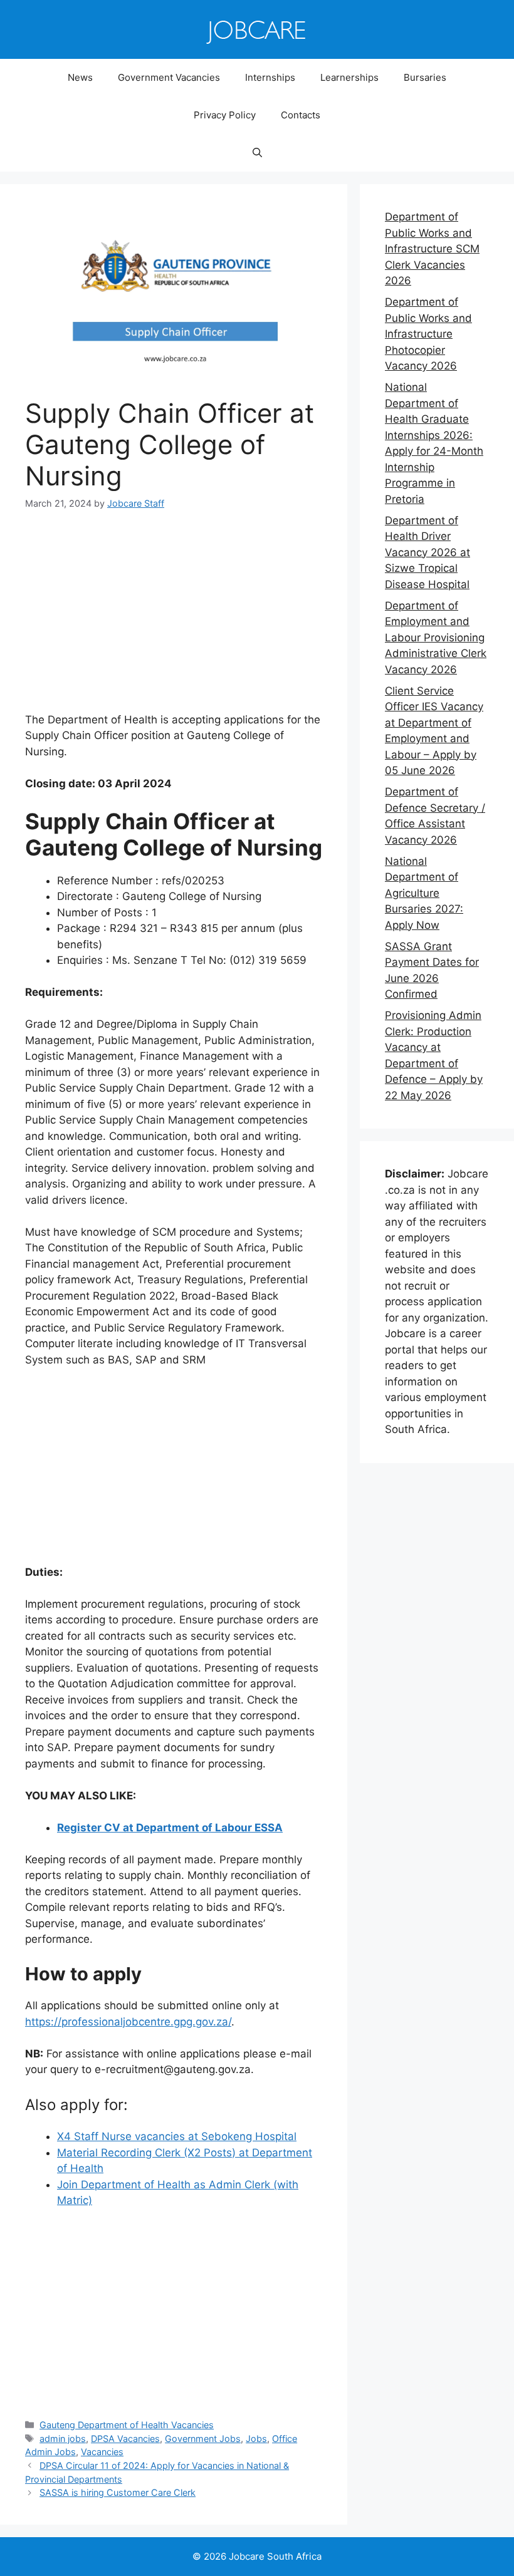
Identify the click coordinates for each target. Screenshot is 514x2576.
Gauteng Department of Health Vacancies (127, 2425)
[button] (257, 153)
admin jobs (63, 2439)
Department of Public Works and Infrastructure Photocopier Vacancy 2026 (428, 334)
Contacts (301, 115)
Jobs (256, 2439)
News (80, 77)
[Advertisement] (174, 619)
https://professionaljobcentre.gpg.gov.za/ (128, 2022)
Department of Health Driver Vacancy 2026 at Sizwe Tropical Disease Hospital (427, 552)
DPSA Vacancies (125, 2439)
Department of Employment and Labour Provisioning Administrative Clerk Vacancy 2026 (436, 638)
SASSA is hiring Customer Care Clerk (118, 2492)
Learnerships (349, 77)
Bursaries (425, 77)
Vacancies (102, 2452)
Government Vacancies (169, 77)
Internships (270, 77)
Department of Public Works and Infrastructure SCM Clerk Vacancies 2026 (432, 249)
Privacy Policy (225, 115)
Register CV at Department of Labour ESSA (170, 1828)
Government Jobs (203, 2439)
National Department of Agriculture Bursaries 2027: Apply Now (424, 893)
